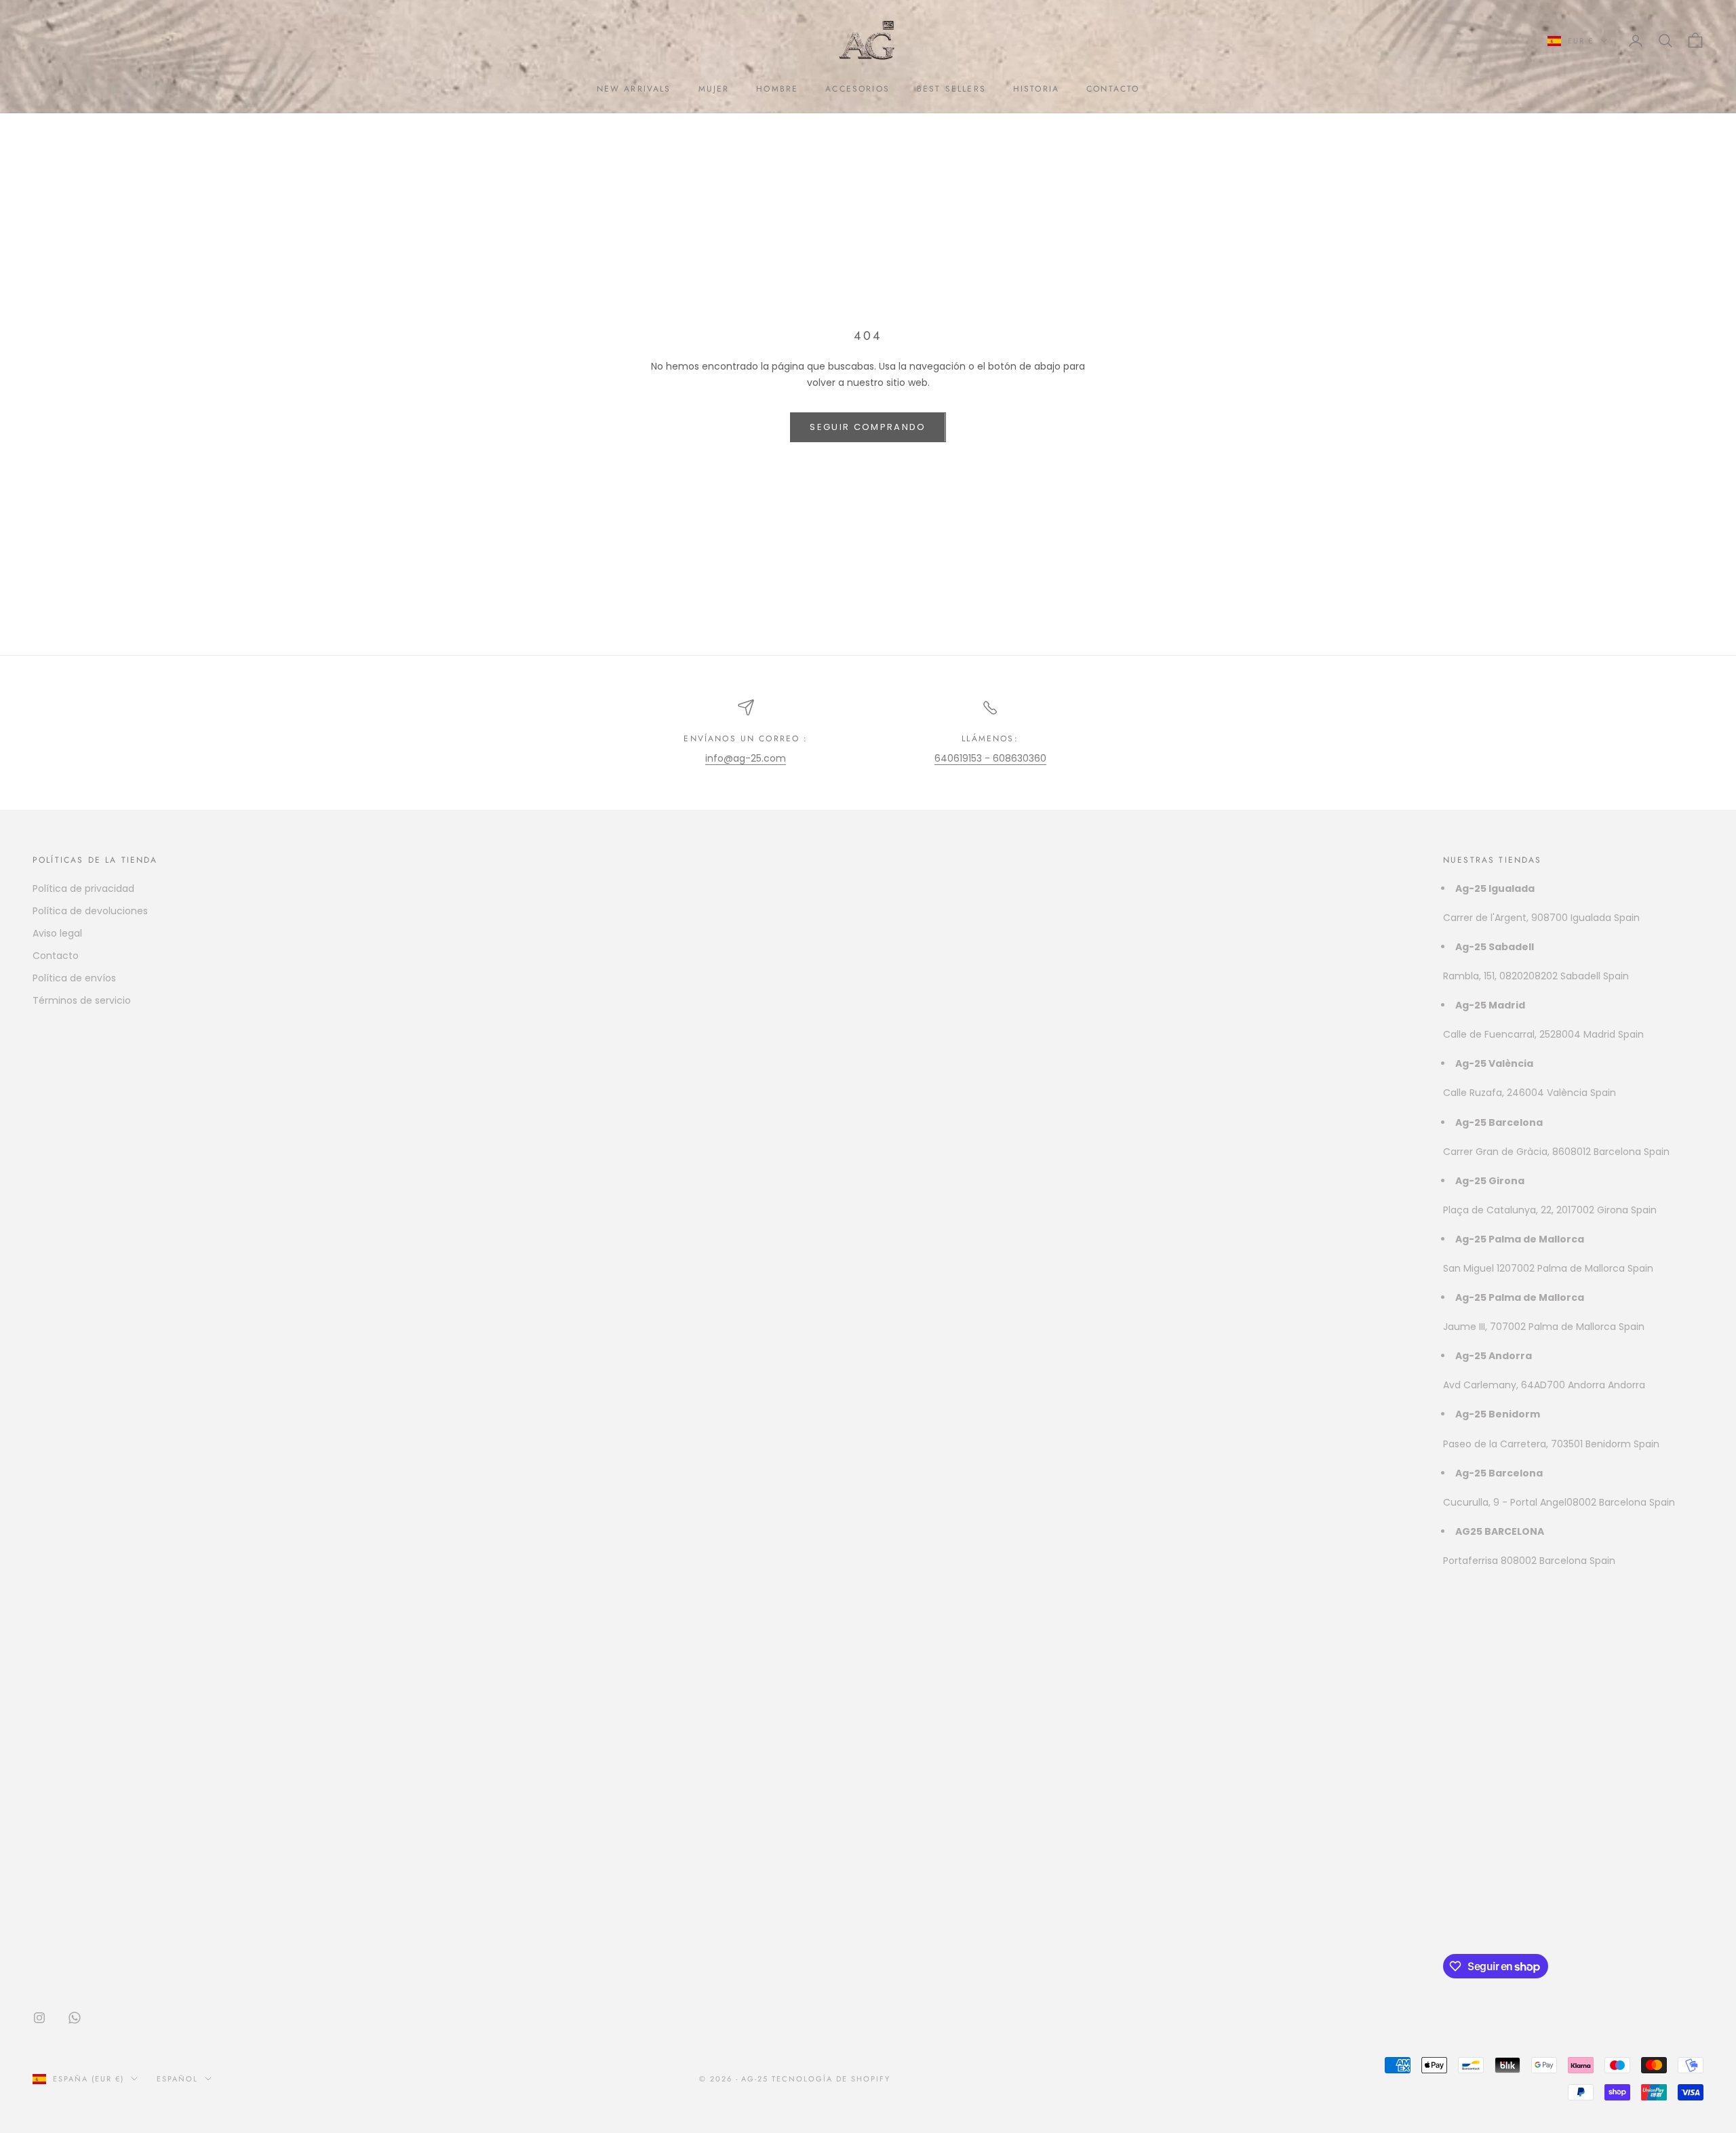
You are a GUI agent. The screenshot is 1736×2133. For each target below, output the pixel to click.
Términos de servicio (82, 1000)
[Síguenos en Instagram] (39, 2018)
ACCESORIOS (857, 89)
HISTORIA (1036, 89)
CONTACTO (1113, 89)
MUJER (714, 89)
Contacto (56, 956)
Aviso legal (57, 933)
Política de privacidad (83, 888)
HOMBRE (777, 89)
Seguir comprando (868, 427)
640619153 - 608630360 (990, 758)
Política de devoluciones (90, 911)
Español (177, 2079)
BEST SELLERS (951, 89)
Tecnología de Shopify (831, 2079)
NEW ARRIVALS (634, 89)
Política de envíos (74, 978)
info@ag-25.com (746, 758)
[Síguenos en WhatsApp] (75, 2018)
